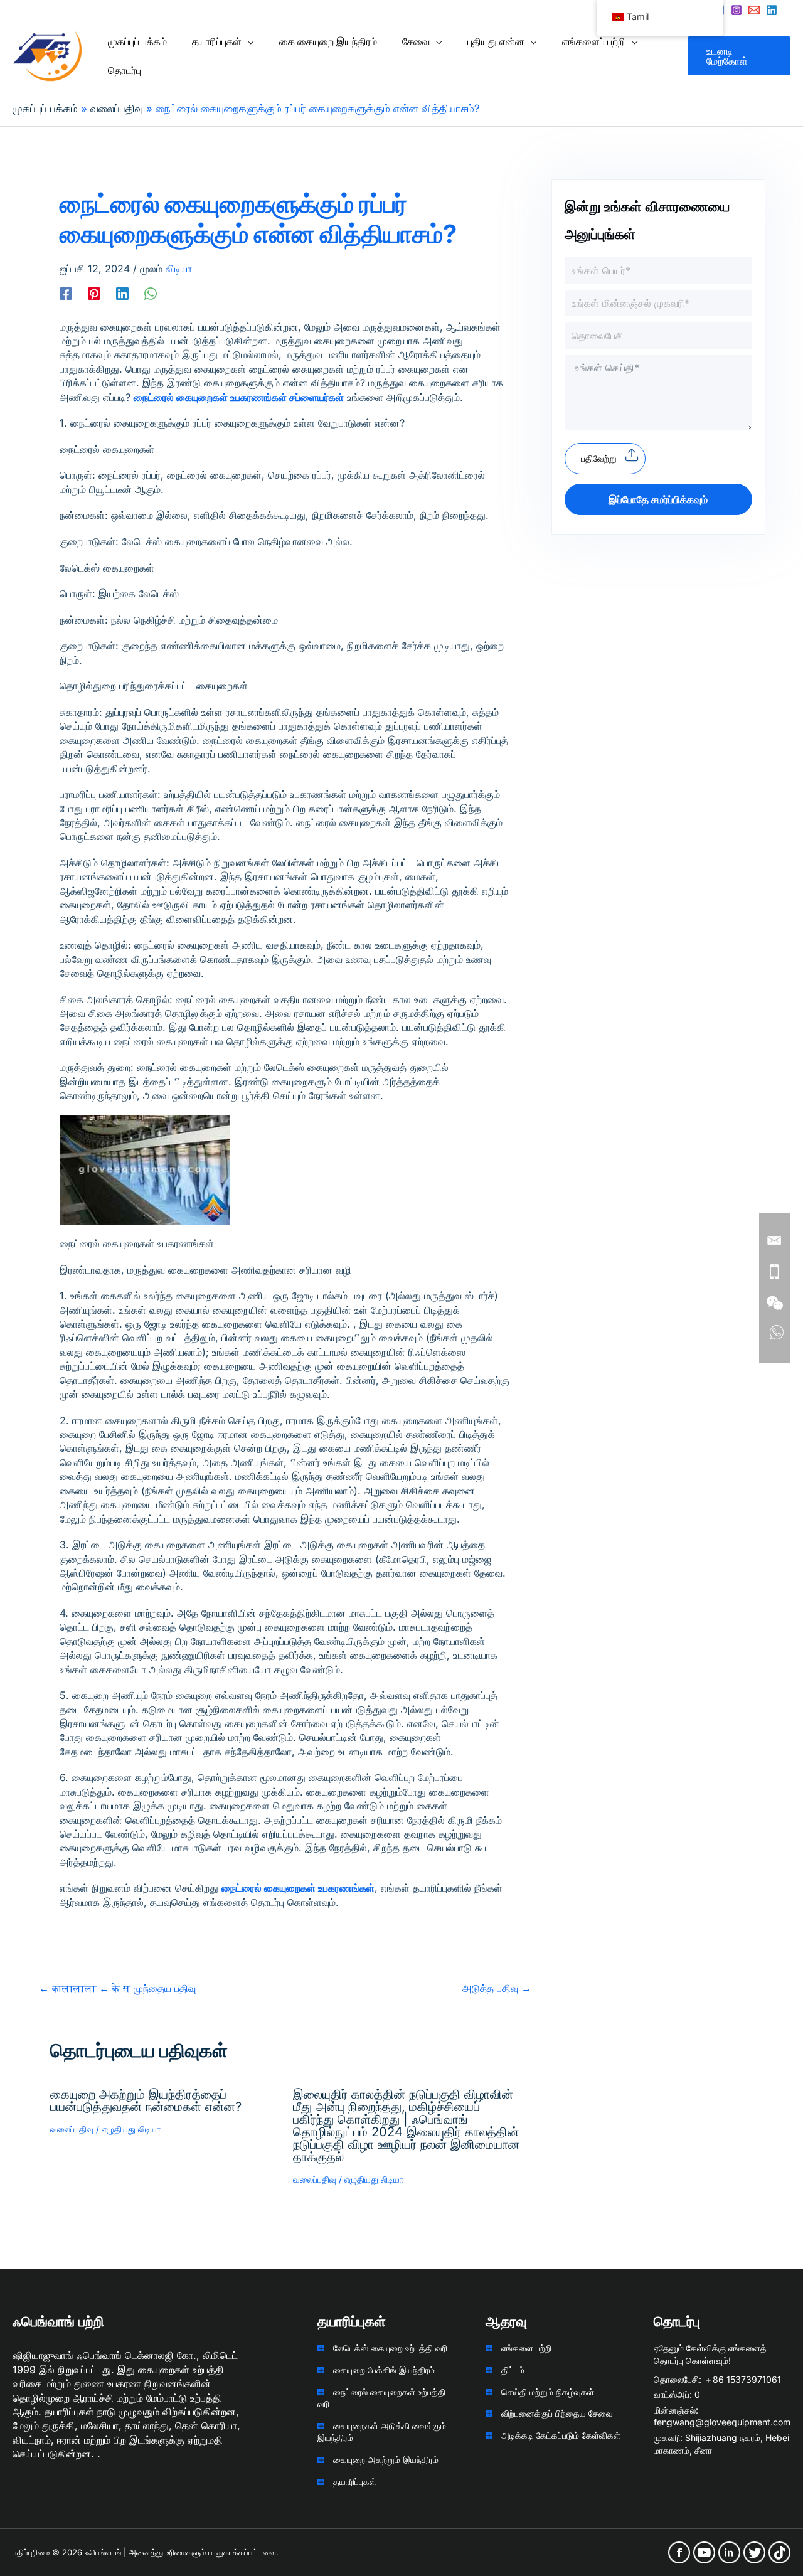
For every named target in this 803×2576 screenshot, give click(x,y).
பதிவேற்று (599, 458)
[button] (248, 41)
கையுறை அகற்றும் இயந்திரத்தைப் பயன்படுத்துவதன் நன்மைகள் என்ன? (146, 2100)
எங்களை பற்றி (526, 2348)
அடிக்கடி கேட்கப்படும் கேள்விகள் (561, 2435)
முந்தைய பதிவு (117, 1988)
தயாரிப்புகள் (355, 2482)
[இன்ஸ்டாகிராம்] (737, 10)
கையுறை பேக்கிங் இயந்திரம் (384, 2370)
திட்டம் (513, 2370)
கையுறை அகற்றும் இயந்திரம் (386, 2460)
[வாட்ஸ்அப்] (151, 293)
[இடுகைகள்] (94, 293)
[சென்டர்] (772, 10)
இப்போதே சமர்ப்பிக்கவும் (658, 499)
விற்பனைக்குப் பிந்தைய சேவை (557, 2413)
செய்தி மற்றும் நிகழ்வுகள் (548, 2392)
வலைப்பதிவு (72, 2129)
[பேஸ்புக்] (66, 293)
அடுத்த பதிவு (497, 1988)
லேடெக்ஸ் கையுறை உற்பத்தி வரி (390, 2348)
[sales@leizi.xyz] (754, 10)
